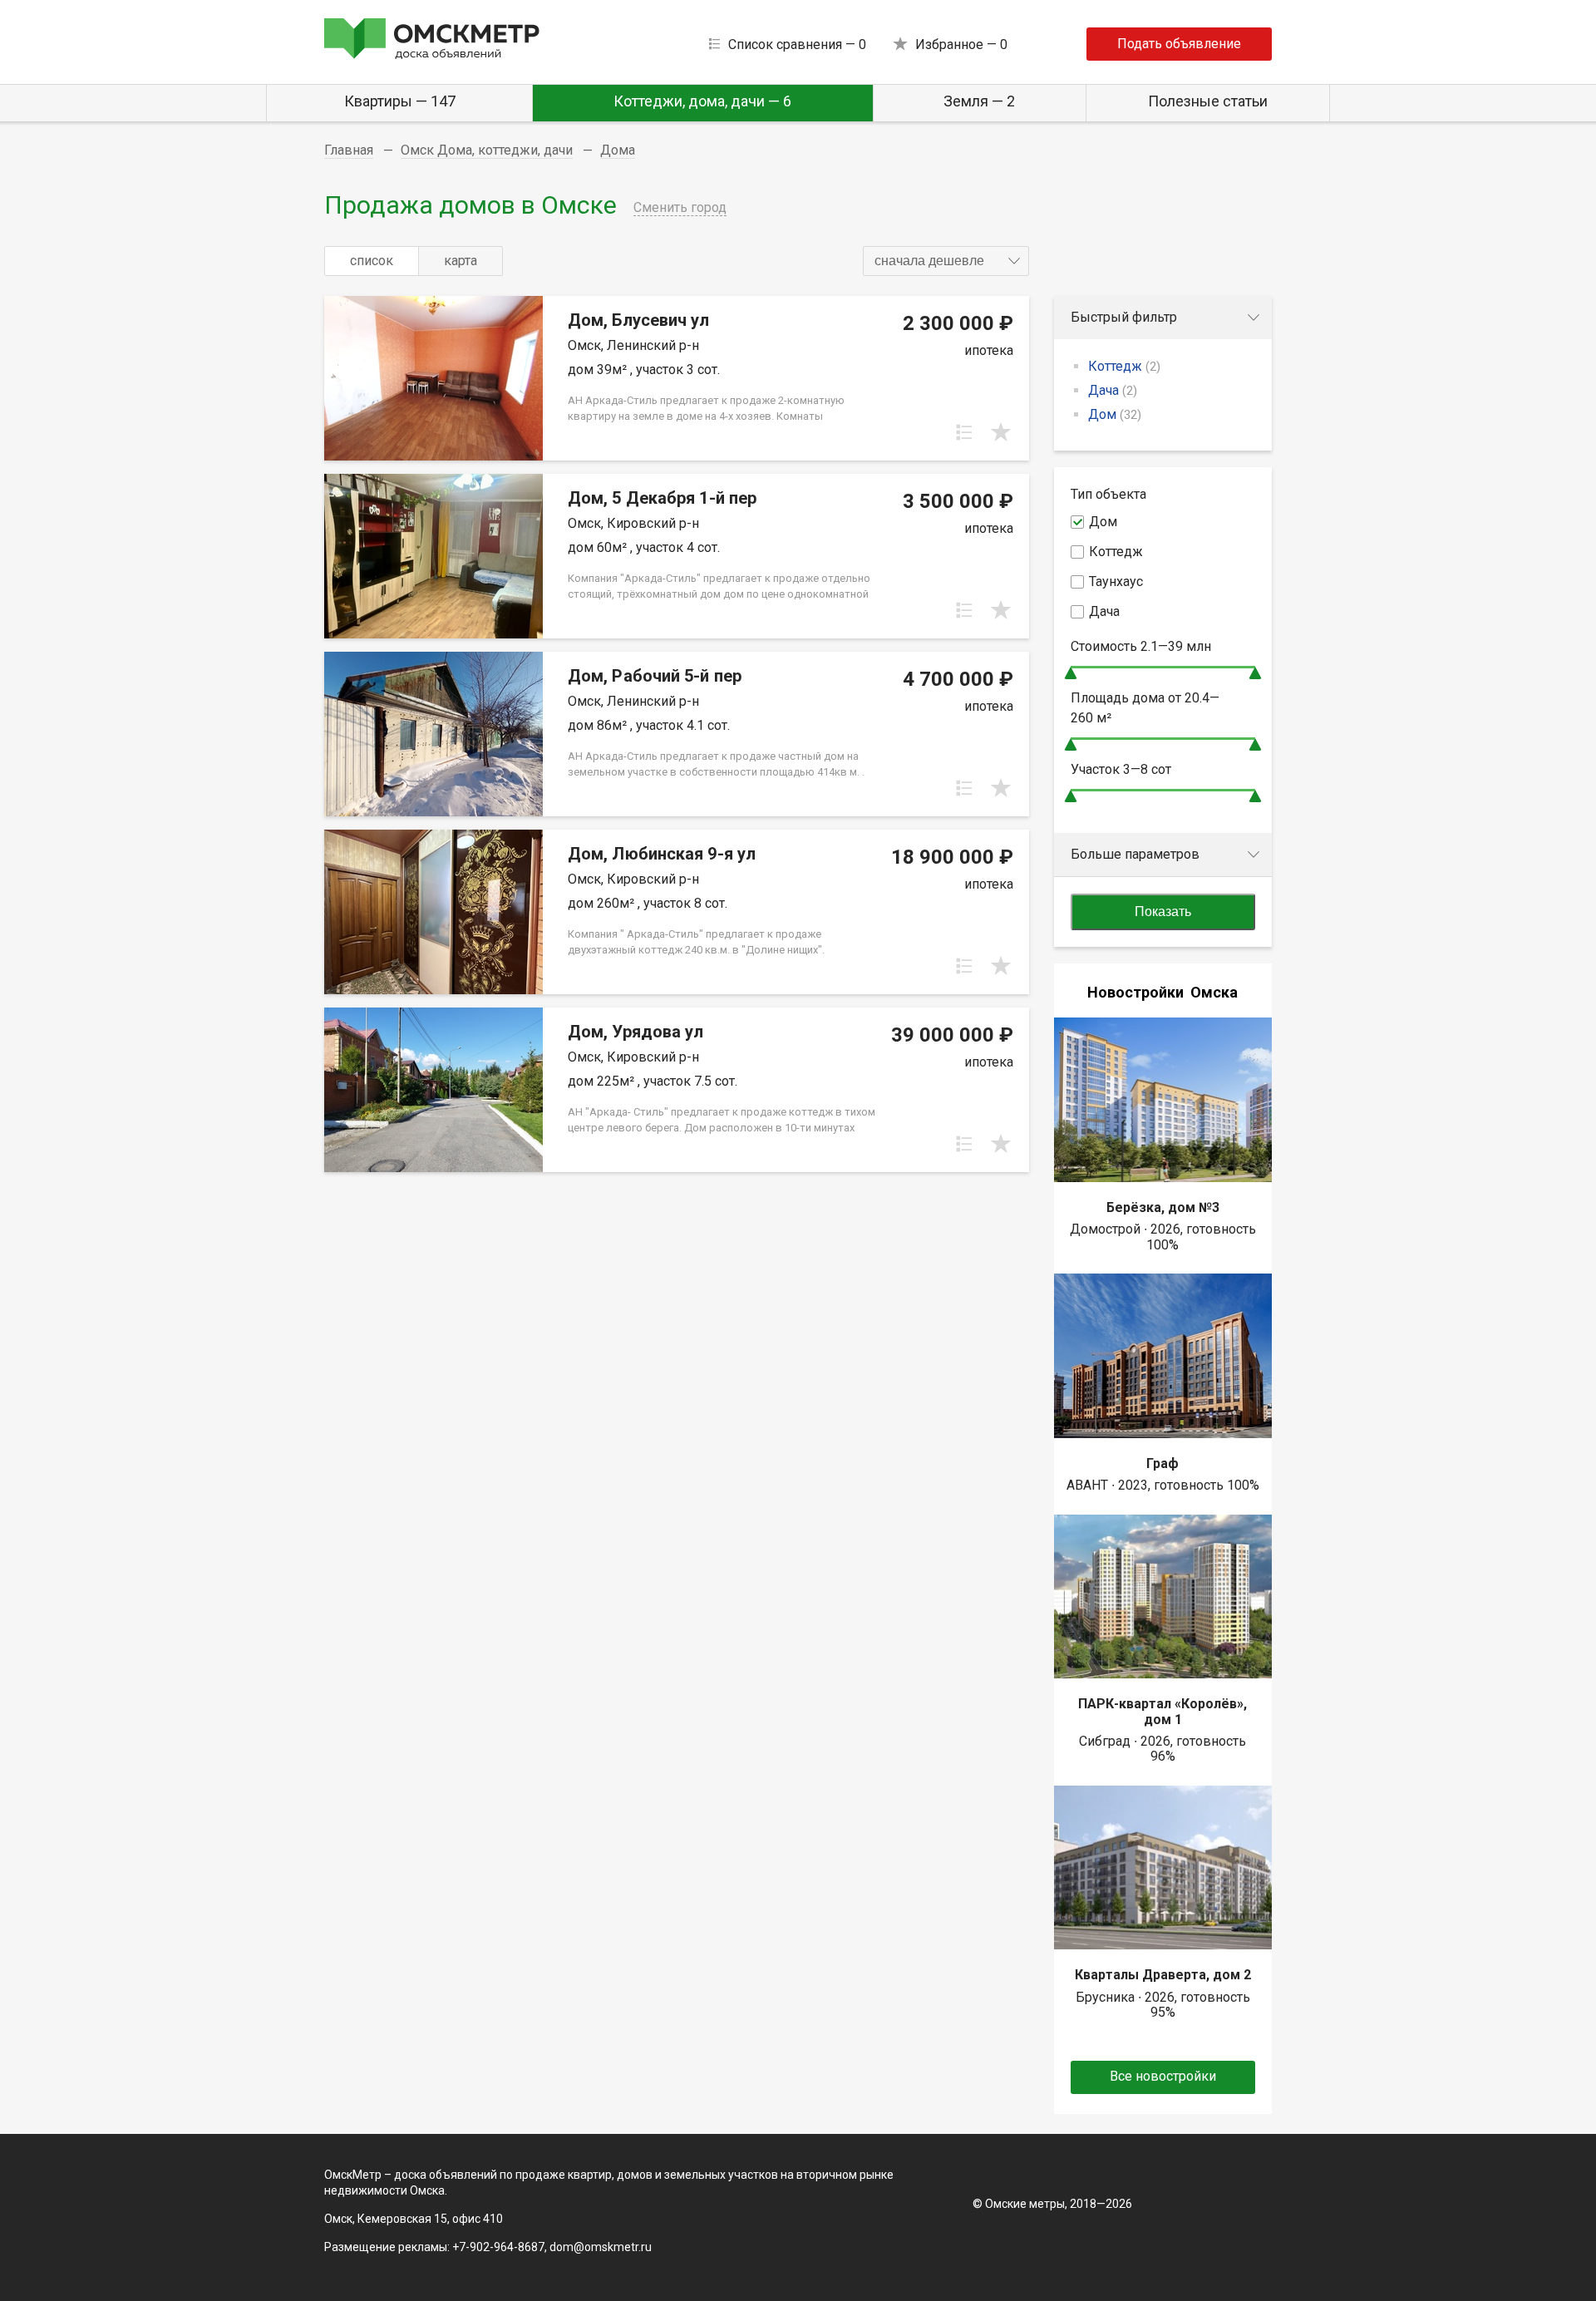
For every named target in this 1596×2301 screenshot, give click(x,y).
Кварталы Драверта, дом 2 (1163, 1975)
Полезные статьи (1208, 101)
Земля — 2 (979, 101)
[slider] (1071, 673)
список (372, 261)
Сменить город (680, 207)
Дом (1115, 414)
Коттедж (1124, 366)
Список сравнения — (797, 44)
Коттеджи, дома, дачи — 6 (702, 101)
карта (461, 261)
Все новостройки (1163, 2076)
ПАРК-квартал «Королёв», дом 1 (1163, 1711)
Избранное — (961, 44)
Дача (1113, 390)
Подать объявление (1179, 44)
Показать (1163, 912)
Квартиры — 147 (400, 101)
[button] (946, 261)
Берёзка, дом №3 (1163, 1207)
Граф (1163, 1463)
